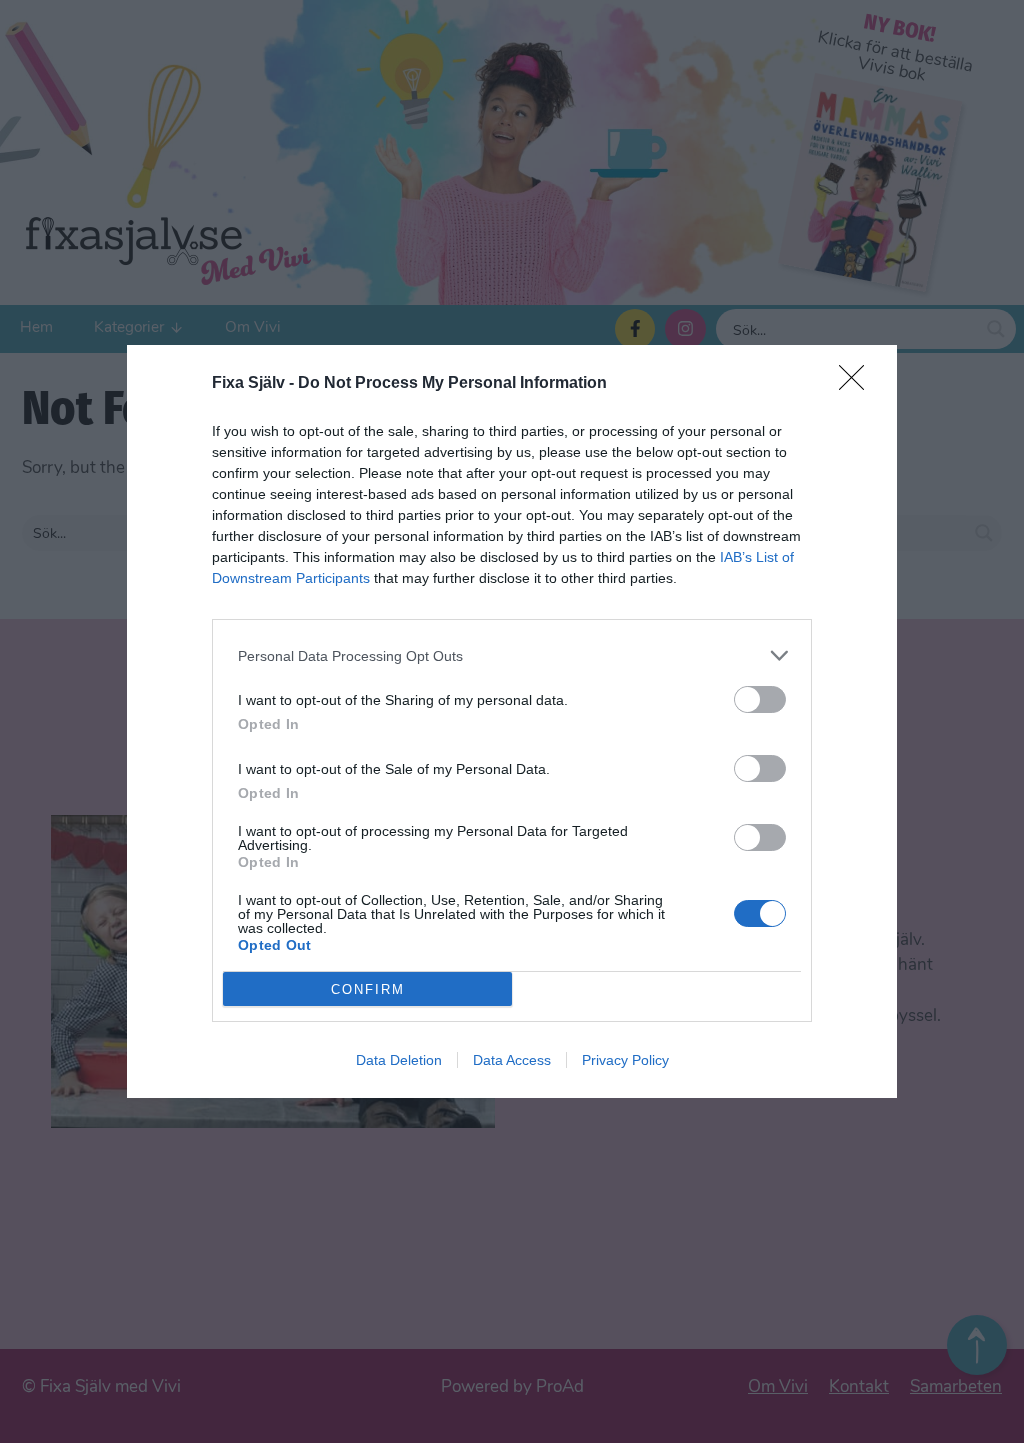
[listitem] (512, 655)
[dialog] (512, 721)
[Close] (858, 384)
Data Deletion (399, 1060)
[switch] (760, 699)
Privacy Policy (625, 1060)
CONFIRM (368, 989)
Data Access (512, 1060)
